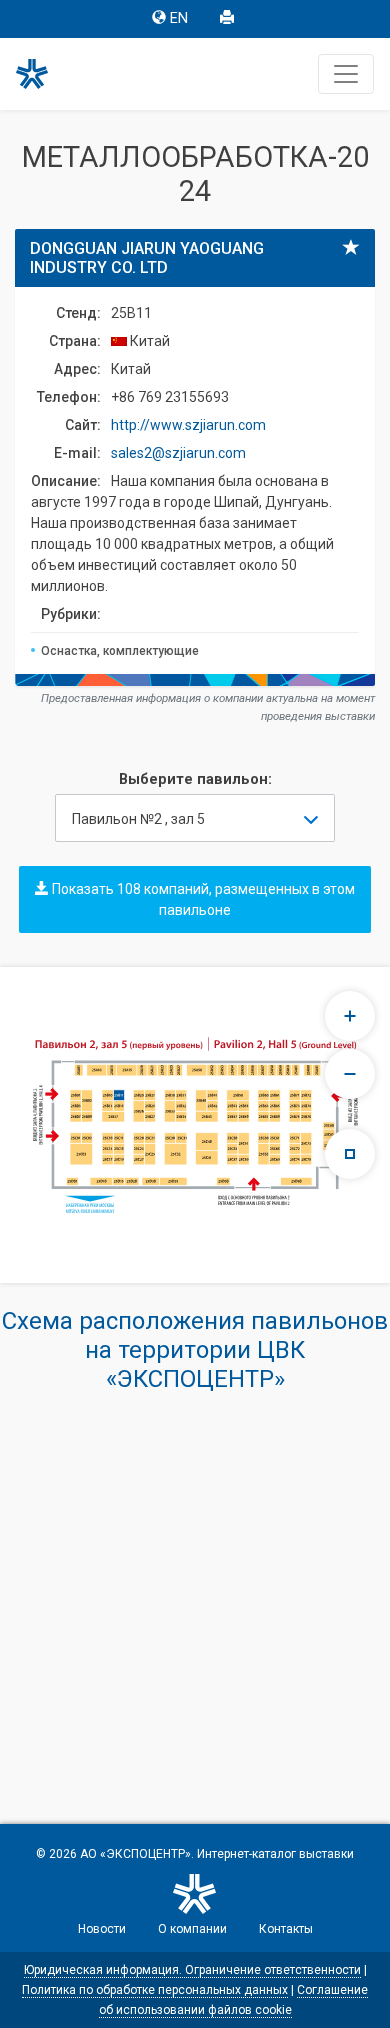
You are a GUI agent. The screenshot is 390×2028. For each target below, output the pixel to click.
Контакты (286, 1929)
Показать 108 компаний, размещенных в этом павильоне (202, 899)
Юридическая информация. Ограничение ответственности (192, 1970)
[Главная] (41, 74)
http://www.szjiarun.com (188, 425)
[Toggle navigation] (346, 74)
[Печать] (229, 19)
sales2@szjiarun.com (178, 453)
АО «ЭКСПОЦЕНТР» (135, 1854)
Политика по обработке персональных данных (155, 1990)
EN (179, 18)
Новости (102, 1929)
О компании (192, 1929)
